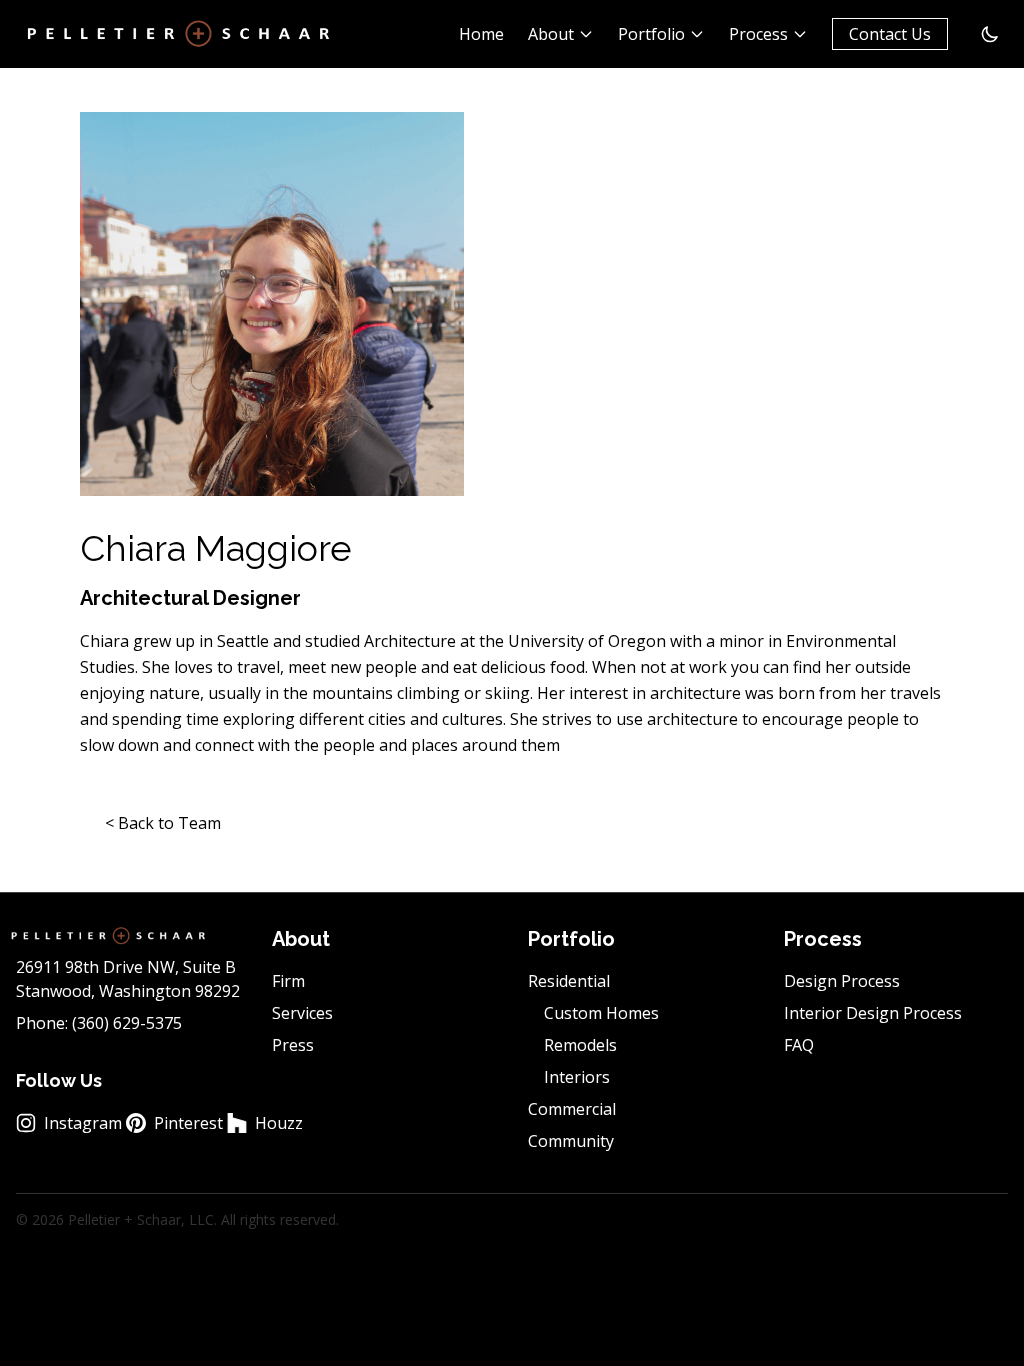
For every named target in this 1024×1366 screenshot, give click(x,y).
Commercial (572, 1109)
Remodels (580, 1045)
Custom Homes (601, 1013)
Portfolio (651, 34)
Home (481, 34)
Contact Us (890, 34)
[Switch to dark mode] (990, 34)
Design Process (842, 981)
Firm (288, 981)
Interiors (577, 1077)
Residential (569, 981)
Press (293, 1045)
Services (302, 1013)
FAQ (799, 1045)
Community (571, 1141)
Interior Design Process (873, 1013)
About (551, 34)
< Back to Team (163, 823)
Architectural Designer (190, 598)
